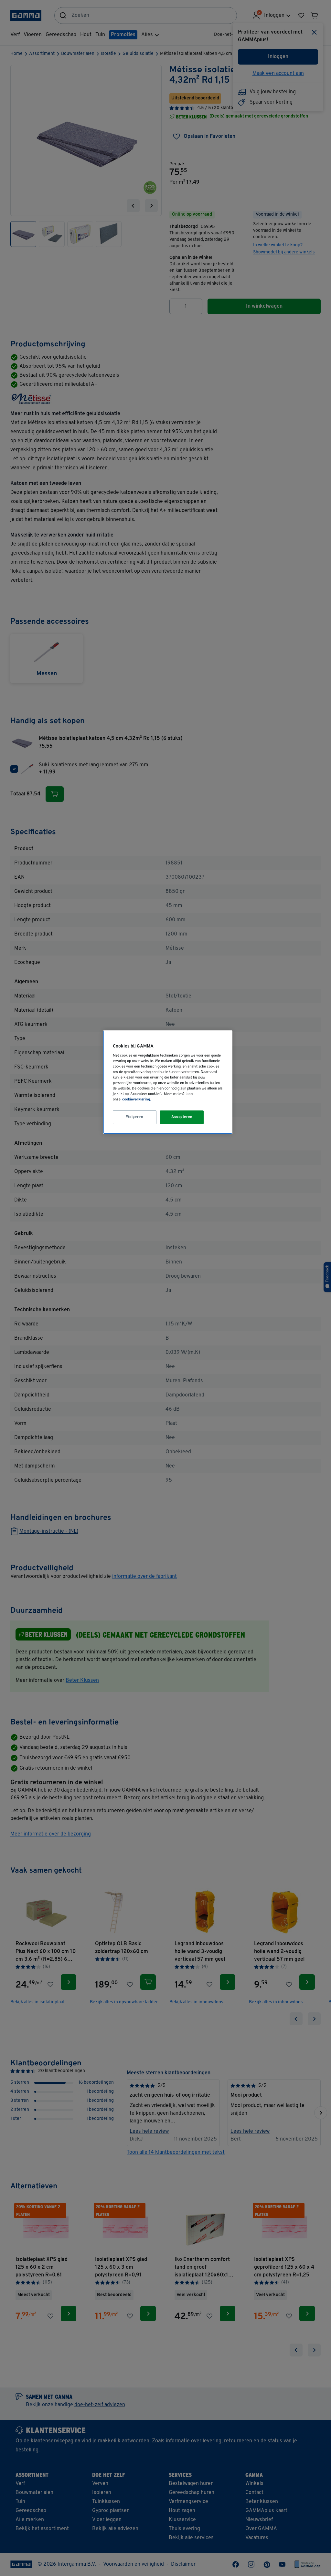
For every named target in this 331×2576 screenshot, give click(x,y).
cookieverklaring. (137, 1099)
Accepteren (182, 1117)
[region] (168, 1082)
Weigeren (135, 1117)
